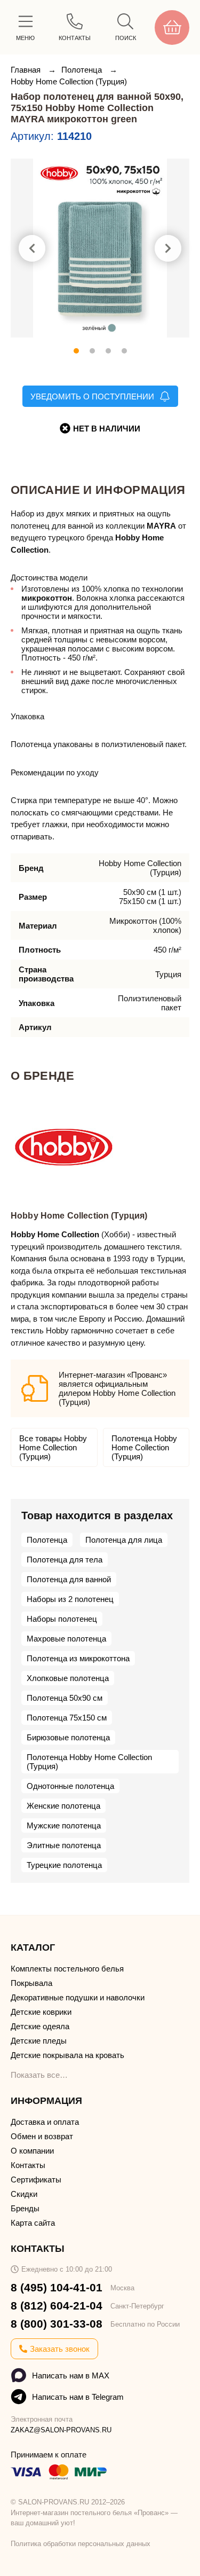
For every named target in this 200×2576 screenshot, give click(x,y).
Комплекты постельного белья (67, 1969)
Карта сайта (33, 2223)
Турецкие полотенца (64, 1865)
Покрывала (31, 1983)
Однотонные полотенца (70, 1786)
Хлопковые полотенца (68, 1678)
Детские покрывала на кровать (67, 2055)
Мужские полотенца (64, 1825)
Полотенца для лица (124, 1540)
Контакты (28, 2165)
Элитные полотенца (64, 1845)
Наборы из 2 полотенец (70, 1599)
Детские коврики (41, 2012)
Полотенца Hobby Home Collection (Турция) (144, 1447)
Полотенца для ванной (69, 1579)
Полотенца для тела (65, 1560)
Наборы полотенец (62, 1619)
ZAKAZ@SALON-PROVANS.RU (61, 2430)
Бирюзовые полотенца (68, 1737)
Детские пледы (39, 2041)
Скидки (24, 2194)
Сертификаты (36, 2180)
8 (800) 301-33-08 (57, 2324)
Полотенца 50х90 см (65, 1698)
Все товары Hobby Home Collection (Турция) (53, 1447)
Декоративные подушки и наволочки (78, 1997)
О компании (32, 2151)
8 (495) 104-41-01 (57, 2287)
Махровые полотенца (66, 1639)
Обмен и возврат (42, 2136)
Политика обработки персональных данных (81, 2544)
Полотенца (83, 70)
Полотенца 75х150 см (67, 1718)
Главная (27, 70)
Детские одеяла (40, 2026)
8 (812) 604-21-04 (57, 2306)
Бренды (25, 2208)
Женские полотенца (63, 1806)
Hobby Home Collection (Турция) (69, 81)
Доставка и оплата (45, 2122)
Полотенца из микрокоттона (78, 1658)
